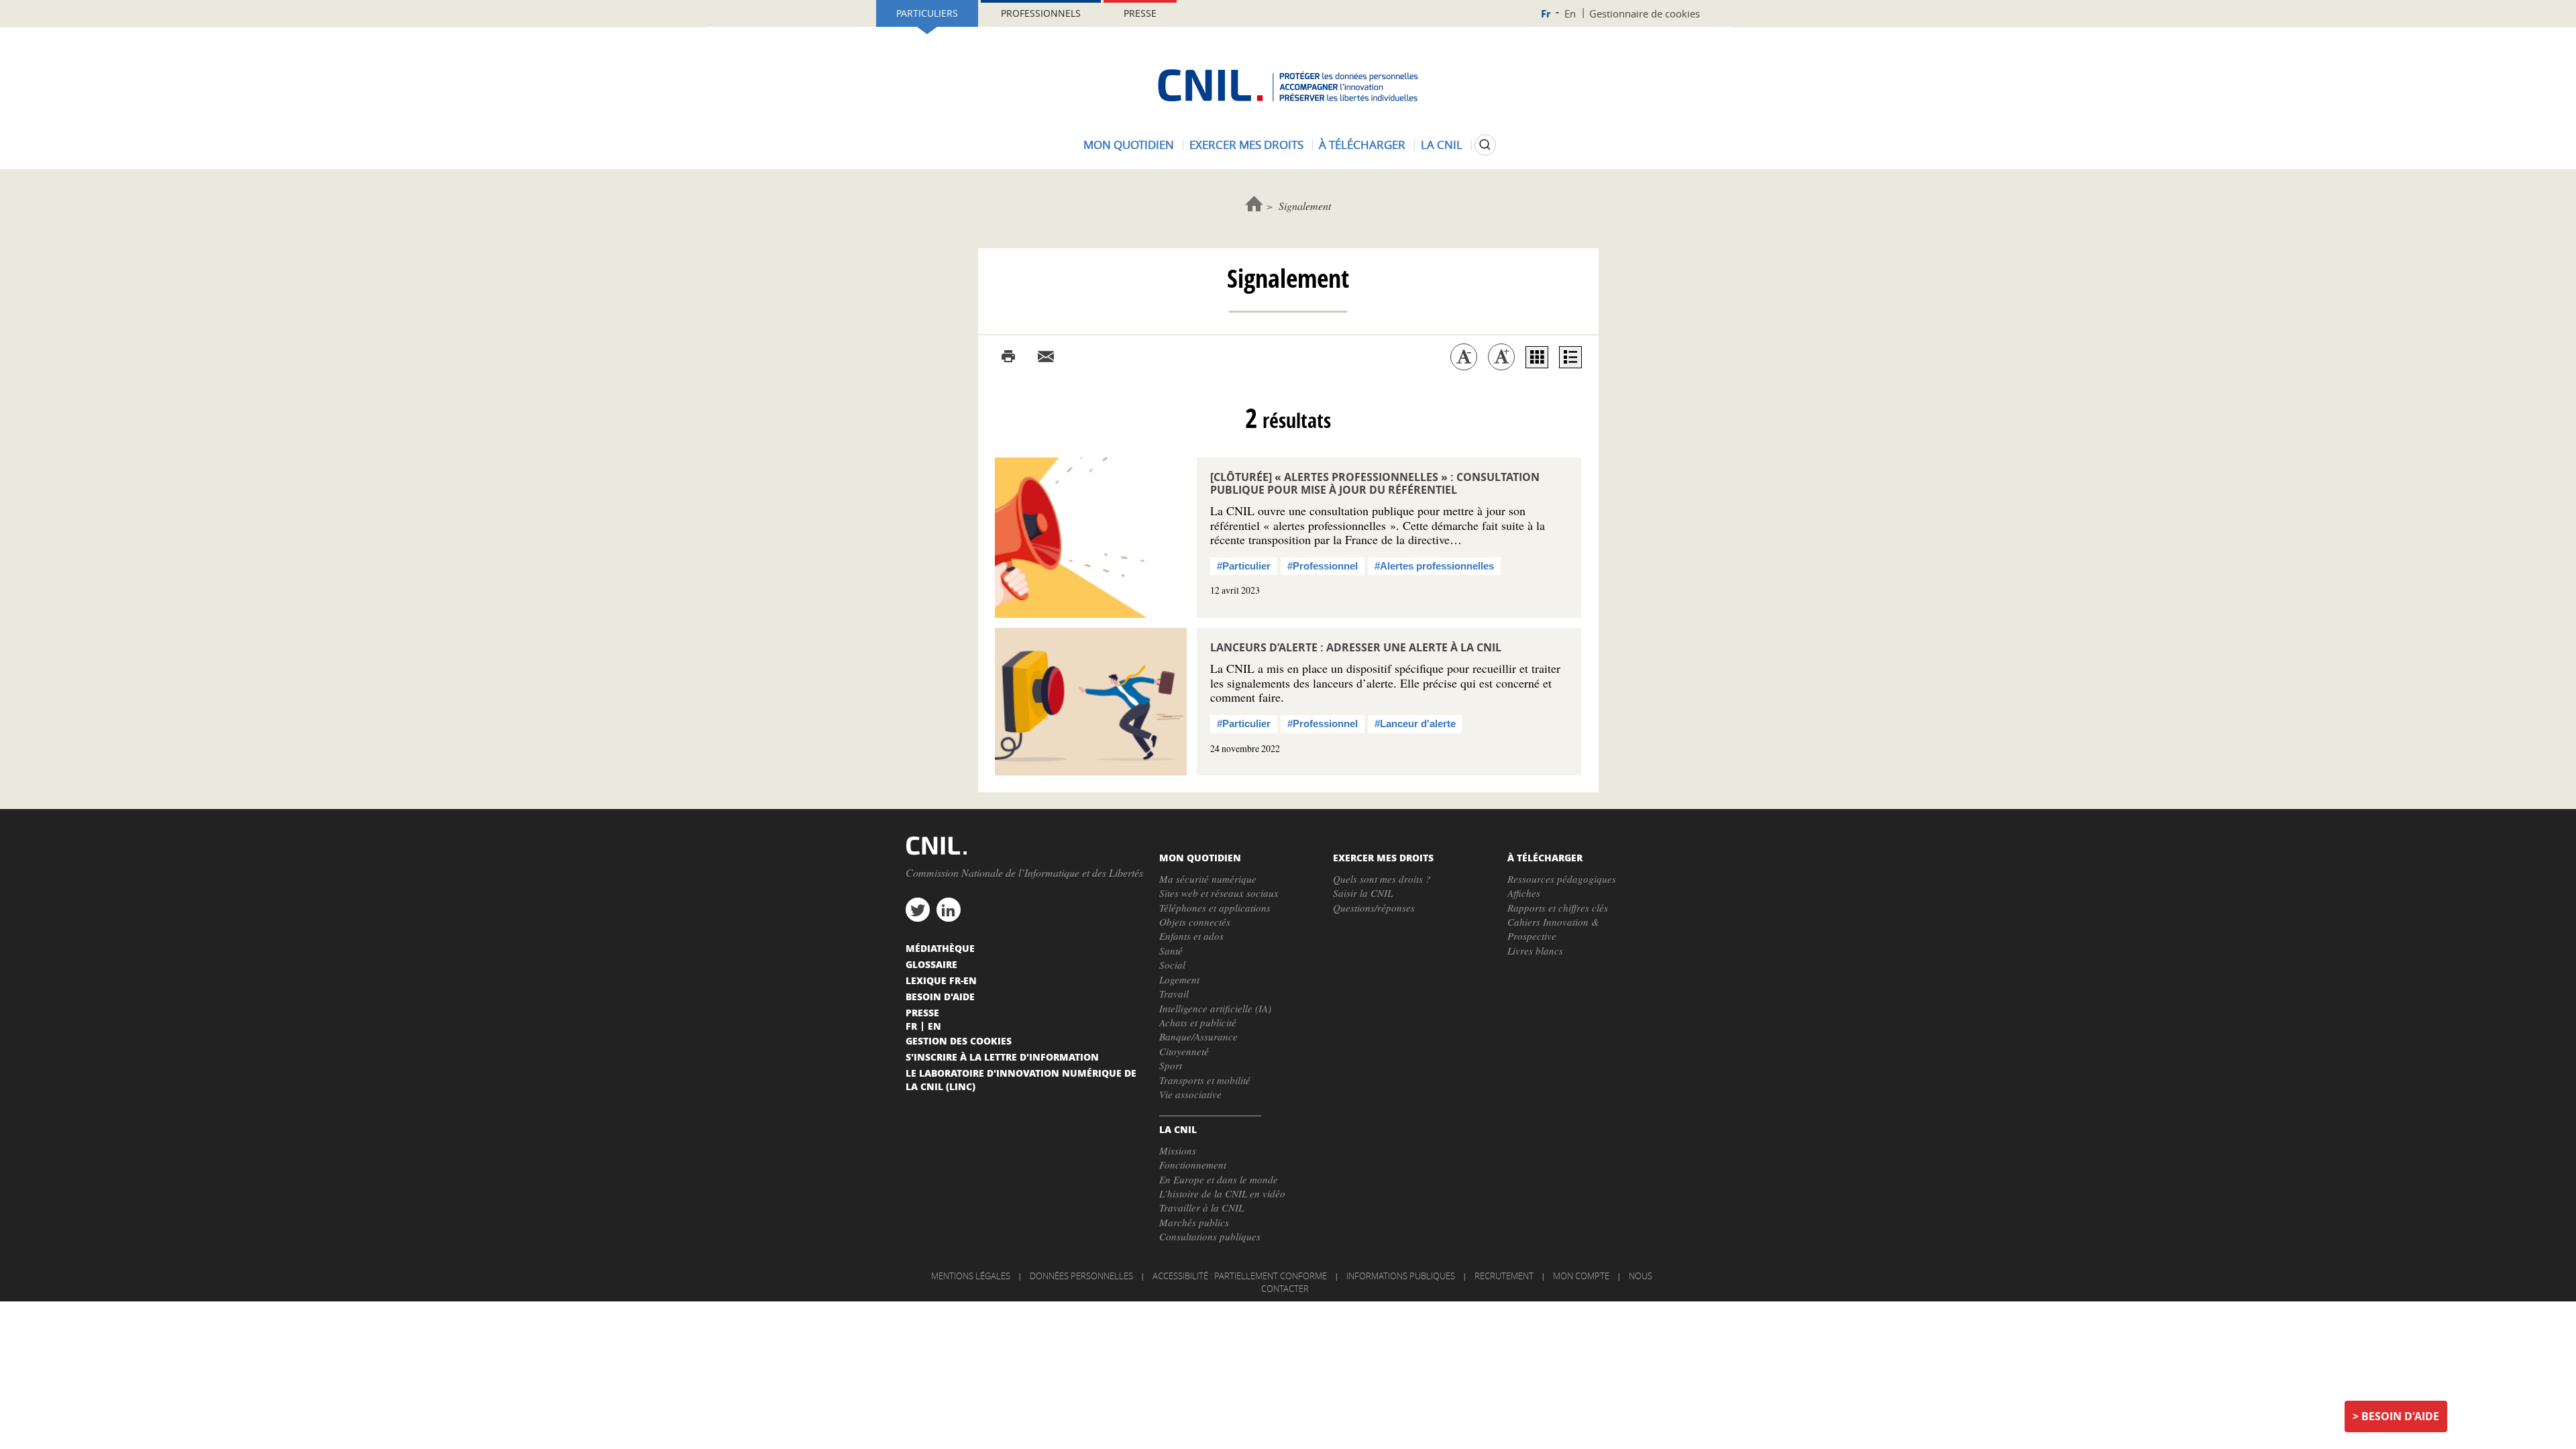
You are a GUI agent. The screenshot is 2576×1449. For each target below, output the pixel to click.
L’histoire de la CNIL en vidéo (1222, 1193)
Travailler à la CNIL (1201, 1207)
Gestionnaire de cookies (1645, 13)
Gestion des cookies (959, 1040)
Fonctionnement (1193, 1165)
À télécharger (1362, 145)
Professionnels (1041, 13)
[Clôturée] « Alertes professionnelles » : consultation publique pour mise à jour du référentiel (1375, 483)
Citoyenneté (1184, 1051)
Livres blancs (1535, 951)
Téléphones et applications (1215, 908)
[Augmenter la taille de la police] (1501, 357)
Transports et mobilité (1205, 1080)
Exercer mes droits (1246, 145)
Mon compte (1581, 1276)
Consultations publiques (1210, 1236)
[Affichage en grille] (1537, 357)
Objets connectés (1195, 922)
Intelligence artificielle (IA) (1215, 1008)
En (1570, 13)
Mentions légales (971, 1276)
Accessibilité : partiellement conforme (1240, 1276)
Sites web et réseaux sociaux (1219, 893)
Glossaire (931, 964)
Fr (1546, 14)
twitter (918, 910)
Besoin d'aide (2400, 1416)
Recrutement (1504, 1276)
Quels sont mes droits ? (1382, 879)
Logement (1179, 979)
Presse (1140, 13)
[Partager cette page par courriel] (1046, 357)
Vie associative (1190, 1094)
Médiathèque (940, 948)
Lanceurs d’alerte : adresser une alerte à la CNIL (1356, 647)
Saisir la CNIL (1363, 893)
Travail (1174, 994)
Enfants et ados (1191, 936)
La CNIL (1442, 145)
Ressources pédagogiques (1562, 879)
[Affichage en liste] (1570, 357)
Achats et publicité (1198, 1022)
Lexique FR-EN (941, 980)
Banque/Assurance (1198, 1036)
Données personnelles (1081, 1276)
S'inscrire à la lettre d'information (1002, 1057)
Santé (1171, 951)
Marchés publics (1194, 1222)
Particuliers (927, 13)
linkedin (949, 910)
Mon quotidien (1129, 145)
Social (1172, 965)
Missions (1178, 1150)
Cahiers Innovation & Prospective (1553, 929)
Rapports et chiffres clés (1558, 908)
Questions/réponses (1374, 908)
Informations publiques (1401, 1276)
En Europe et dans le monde (1219, 1179)
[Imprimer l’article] (1008, 357)
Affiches (1524, 893)
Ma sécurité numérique (1208, 879)
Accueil (1254, 204)
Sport (1171, 1065)
